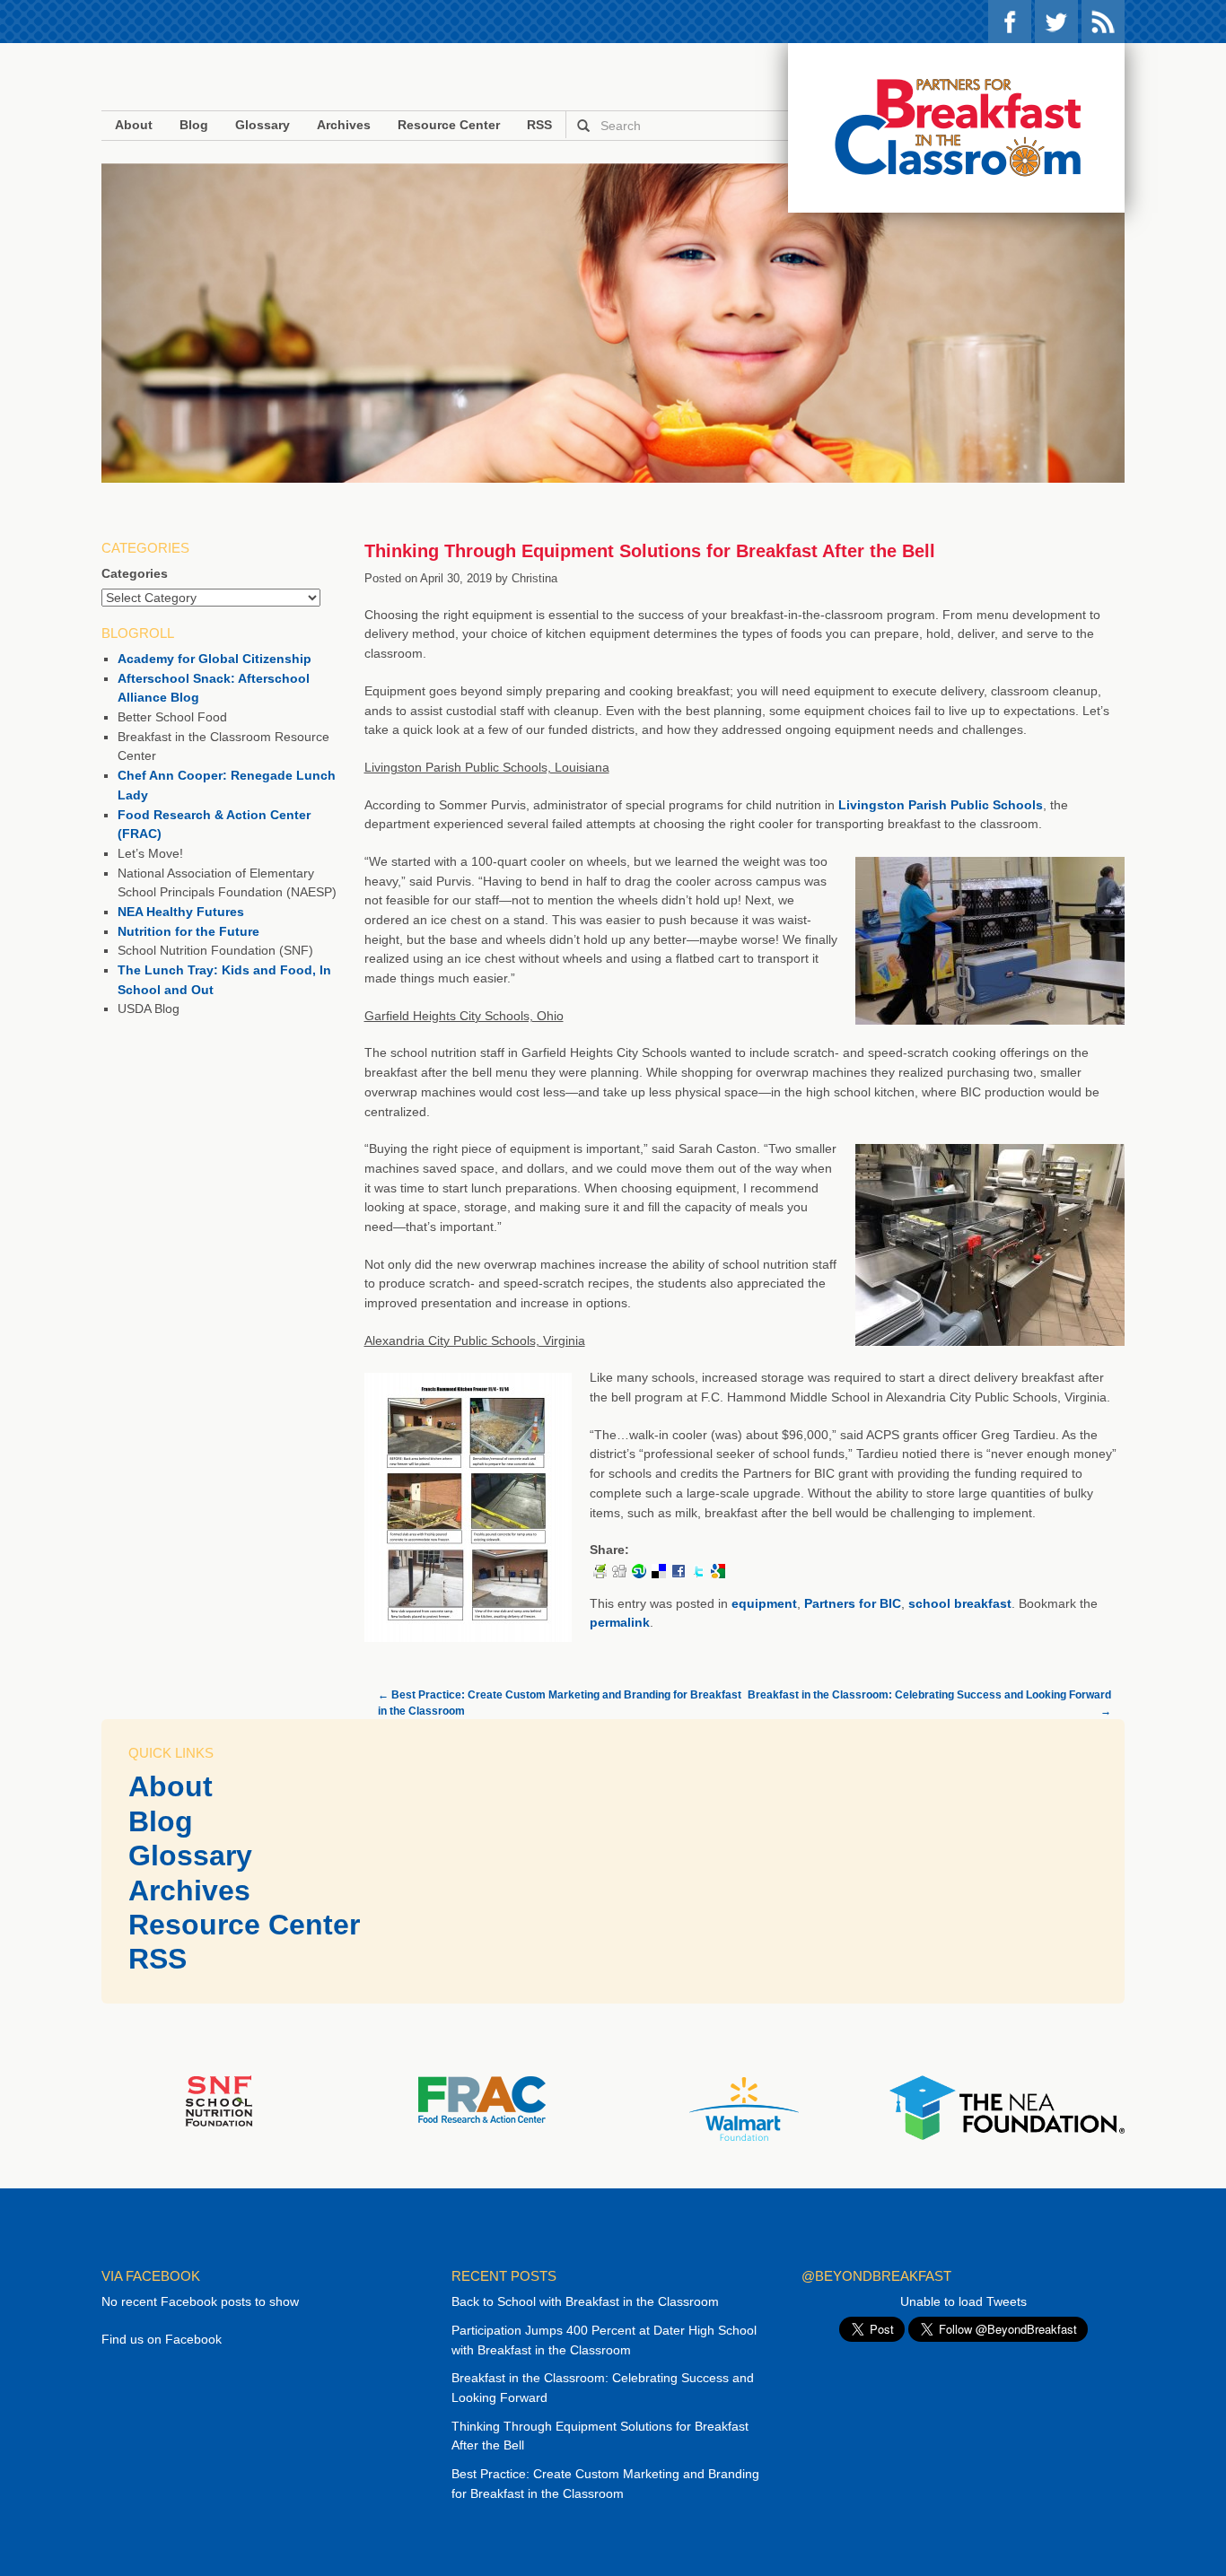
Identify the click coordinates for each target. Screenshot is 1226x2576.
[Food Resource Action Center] (482, 2099)
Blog (194, 125)
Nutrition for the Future (188, 931)
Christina (534, 578)
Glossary (263, 125)
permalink (620, 1622)
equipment (764, 1603)
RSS (1103, 22)
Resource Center (449, 125)
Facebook (1010, 22)
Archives (344, 125)
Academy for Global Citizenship (215, 659)
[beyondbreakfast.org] (956, 128)
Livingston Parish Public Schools (941, 805)
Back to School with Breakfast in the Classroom (585, 2301)
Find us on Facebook (162, 2339)
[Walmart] (744, 2109)
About (134, 125)
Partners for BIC (853, 1603)
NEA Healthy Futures (181, 912)
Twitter (1056, 22)
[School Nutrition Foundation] (219, 2100)
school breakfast (960, 1603)
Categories (135, 573)
